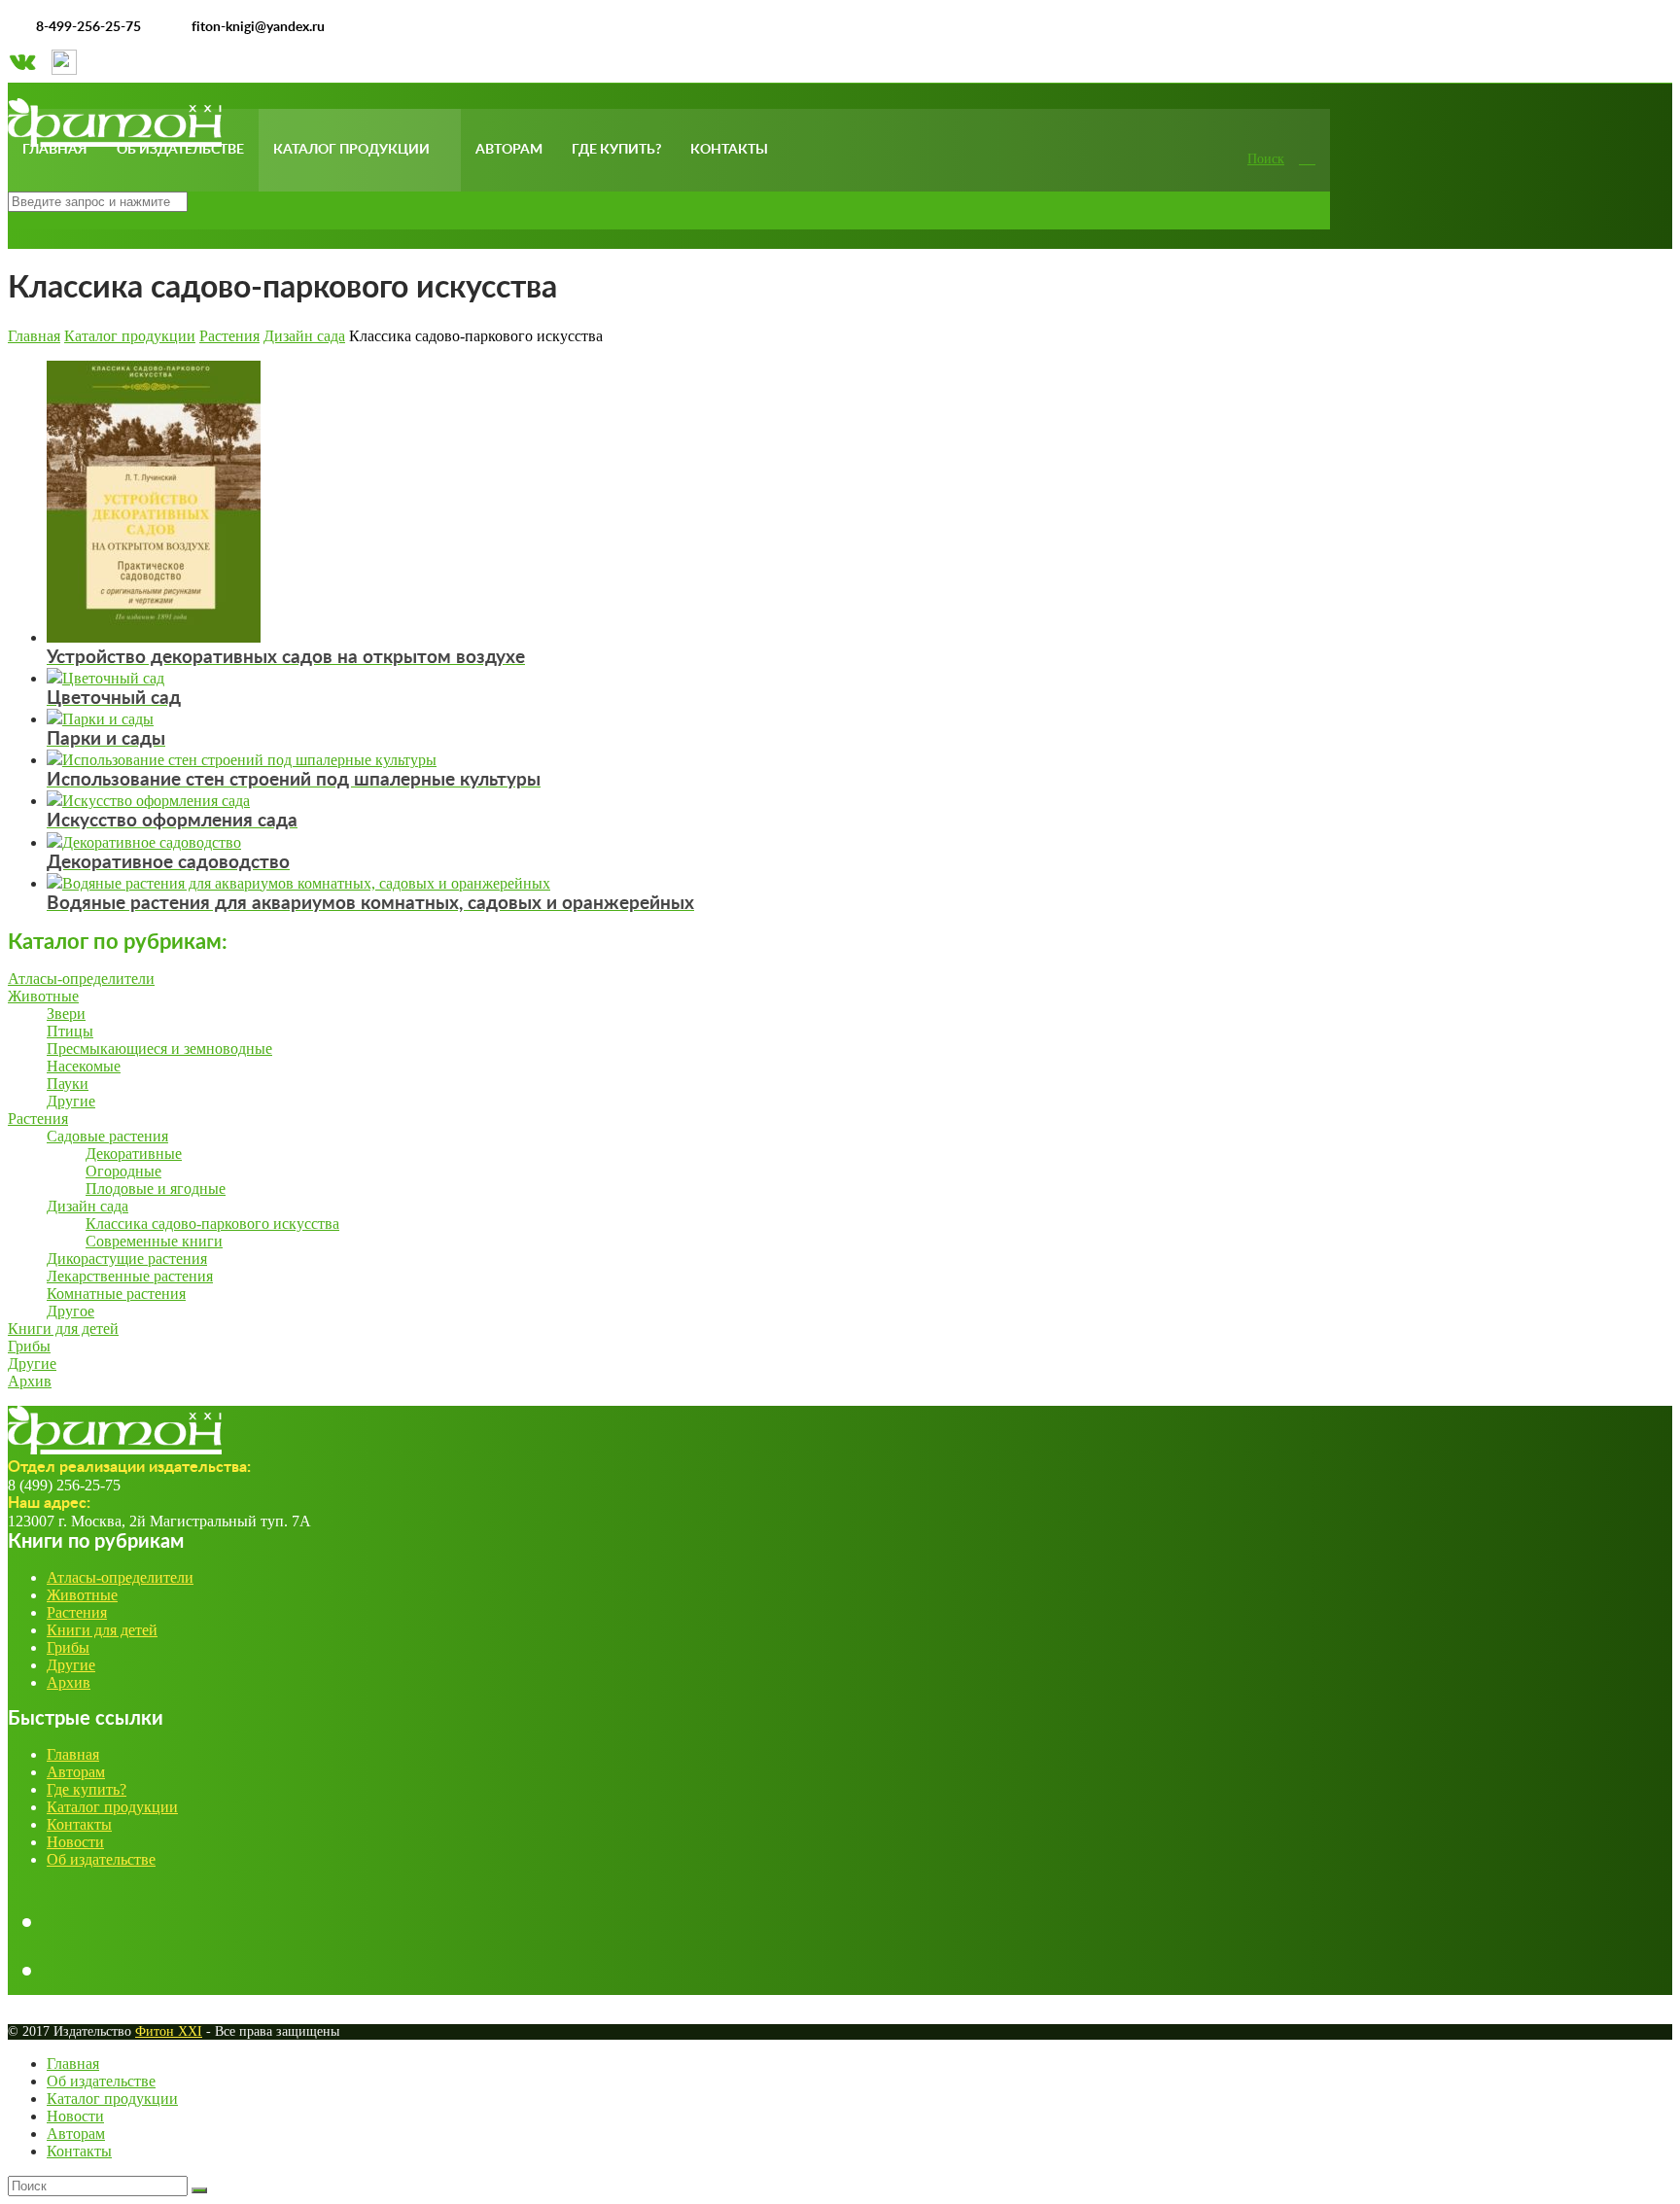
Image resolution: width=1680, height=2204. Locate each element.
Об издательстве (180, 150)
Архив (69, 1682)
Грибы (68, 1647)
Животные (82, 1595)
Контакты (729, 150)
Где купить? (616, 150)
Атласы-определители (120, 1577)
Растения (77, 1612)
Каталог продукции (351, 150)
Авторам (509, 150)
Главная (55, 150)
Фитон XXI (169, 2031)
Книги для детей (102, 1630)
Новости (75, 1842)
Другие (71, 1665)
